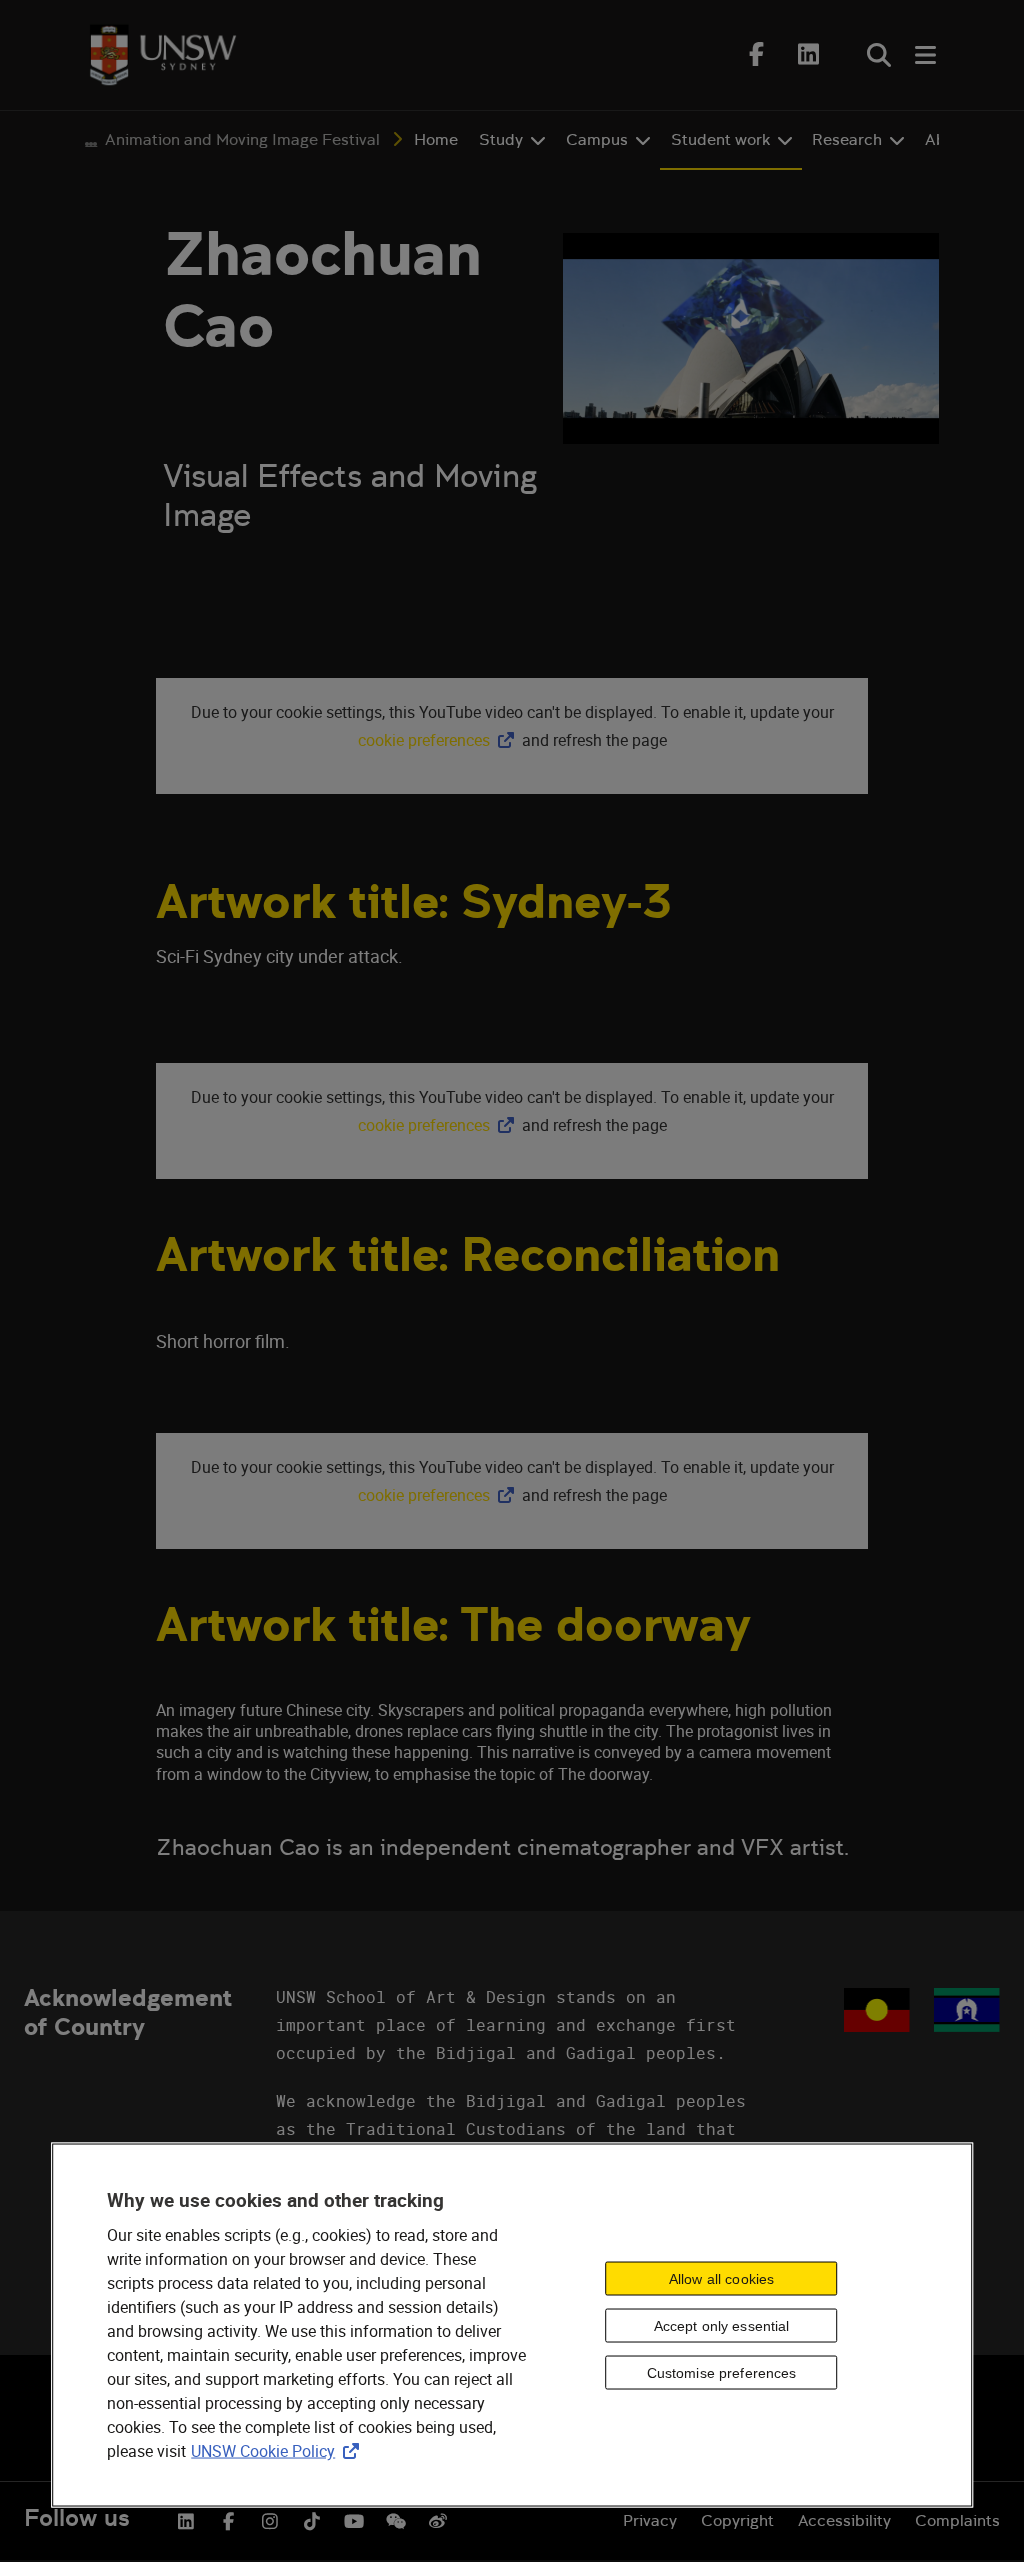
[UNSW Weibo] (438, 2519)
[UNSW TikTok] (312, 2519)
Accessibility (844, 2520)
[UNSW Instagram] (270, 2519)
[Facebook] (757, 54)
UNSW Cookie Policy (279, 2451)
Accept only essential (722, 2325)
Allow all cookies (721, 2278)
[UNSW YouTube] (354, 2519)
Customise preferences (722, 2372)
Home (436, 139)
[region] (512, 2325)
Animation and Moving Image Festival (242, 139)
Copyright (737, 2520)
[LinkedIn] (809, 54)
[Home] (163, 55)
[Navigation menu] (927, 55)
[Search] (879, 55)
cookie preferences (424, 740)
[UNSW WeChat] (396, 2519)
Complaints (957, 2520)
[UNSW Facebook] (228, 2519)
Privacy (650, 2520)
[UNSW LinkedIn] (186, 2519)
